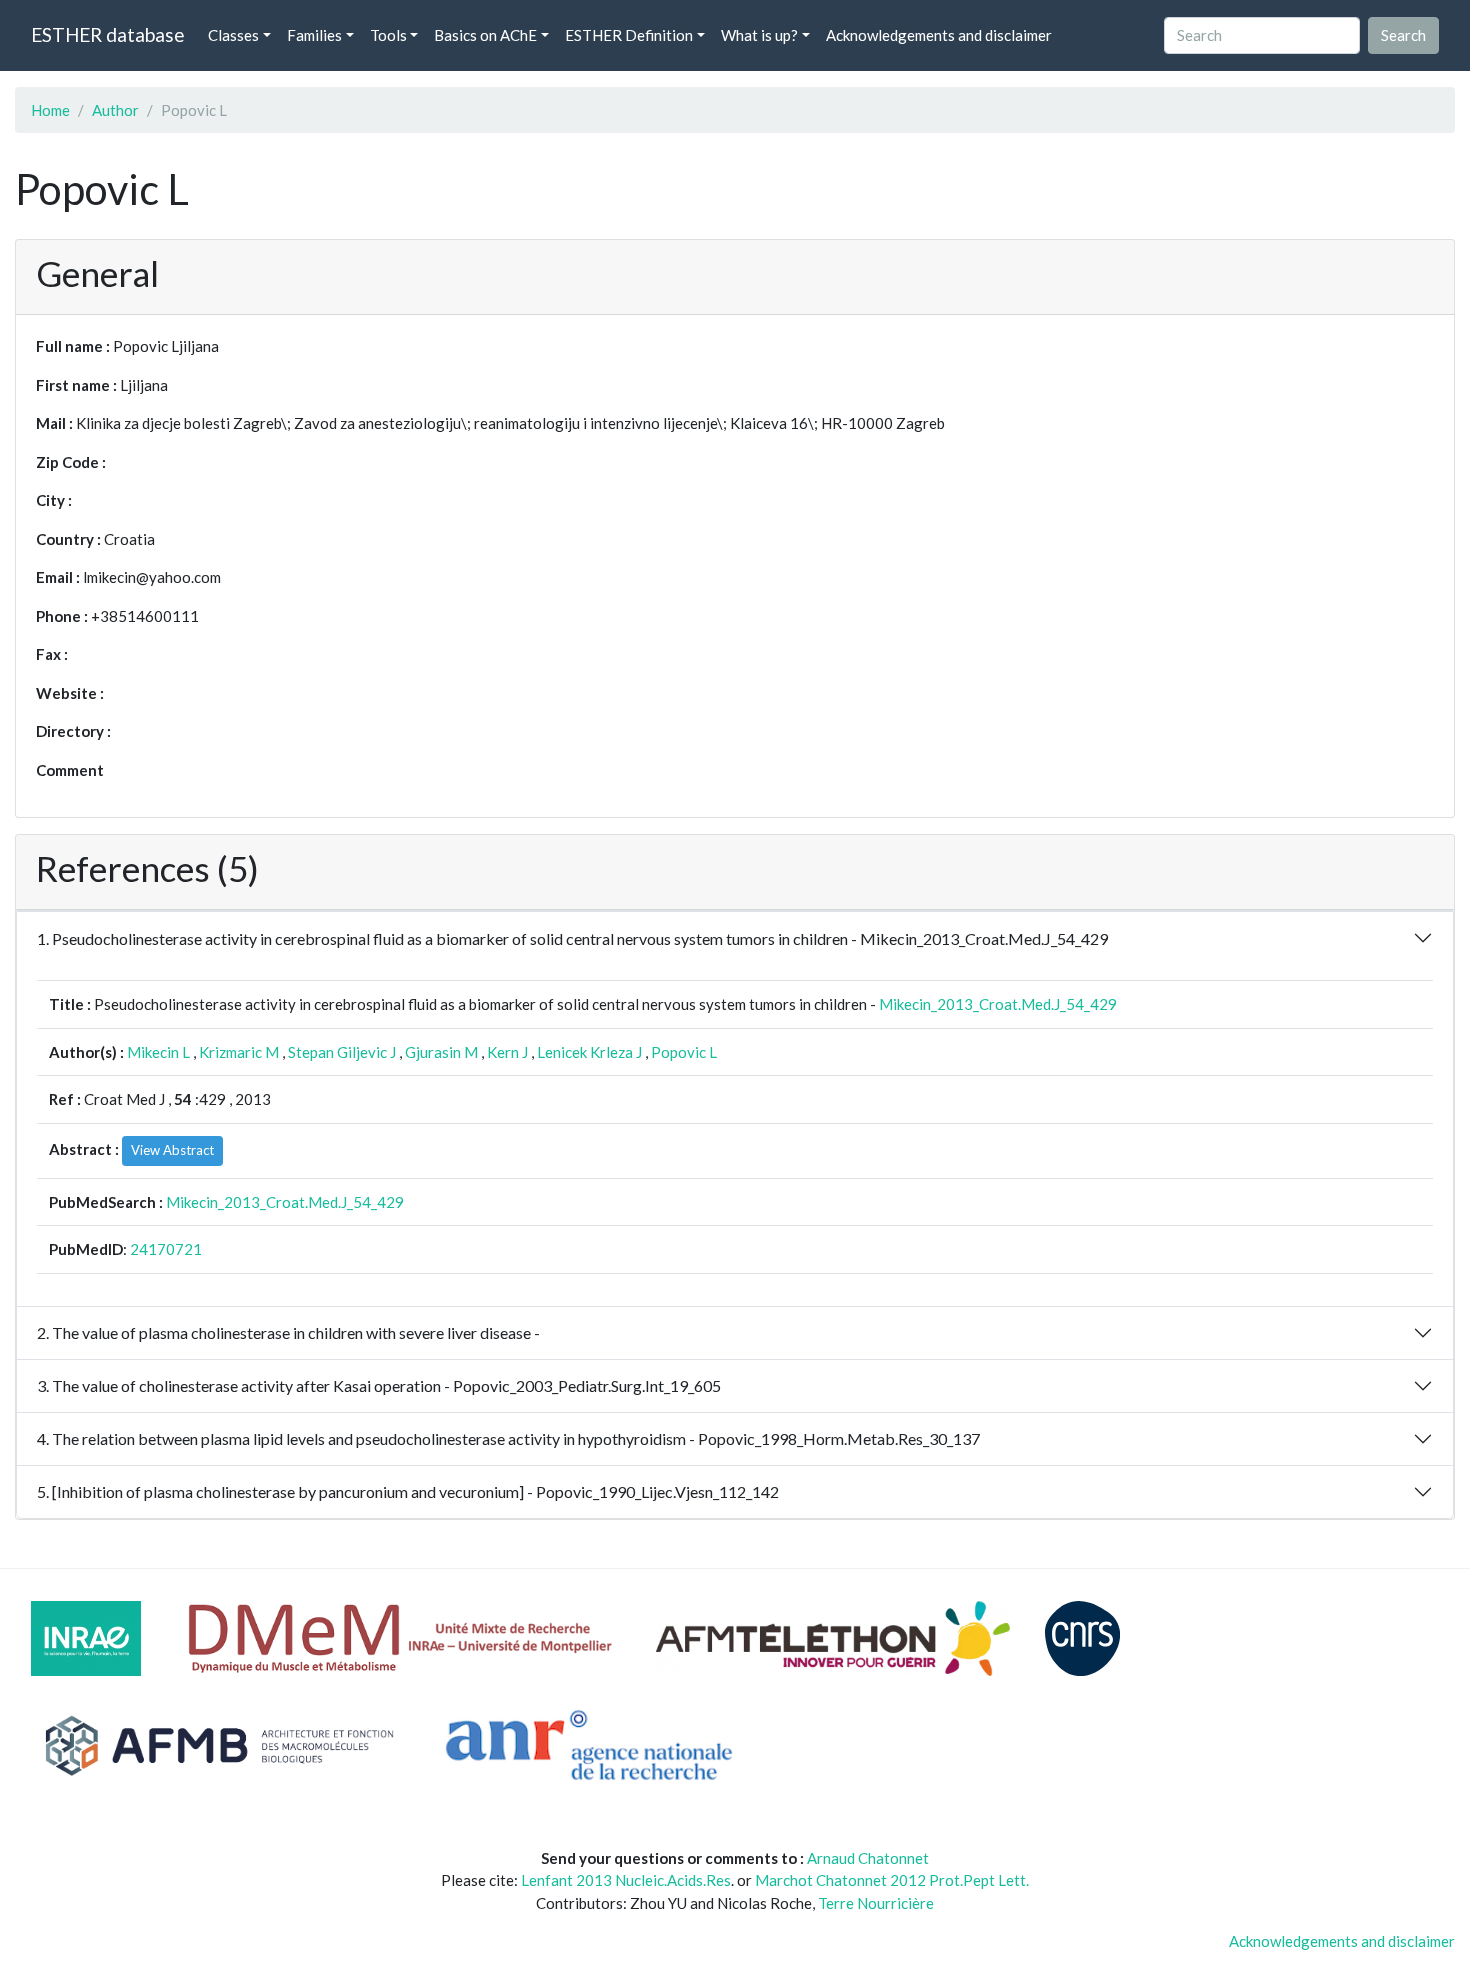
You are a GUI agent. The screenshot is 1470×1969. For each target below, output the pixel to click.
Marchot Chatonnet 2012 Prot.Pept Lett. (892, 1880)
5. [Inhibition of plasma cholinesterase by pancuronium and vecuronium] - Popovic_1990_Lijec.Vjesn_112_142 (408, 1491)
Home (50, 110)
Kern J (507, 1052)
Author (115, 110)
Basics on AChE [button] (485, 35)
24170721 (166, 1249)
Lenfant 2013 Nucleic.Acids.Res (626, 1880)
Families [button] (314, 35)
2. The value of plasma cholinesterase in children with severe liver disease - (288, 1332)
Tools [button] (388, 35)
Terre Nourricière (876, 1903)
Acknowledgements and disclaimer (939, 35)
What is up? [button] (759, 35)
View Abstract (172, 1150)
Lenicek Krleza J (589, 1052)
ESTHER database (107, 34)
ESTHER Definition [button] (629, 35)
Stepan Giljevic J (342, 1052)
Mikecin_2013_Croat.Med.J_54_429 (998, 1004)
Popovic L (684, 1052)
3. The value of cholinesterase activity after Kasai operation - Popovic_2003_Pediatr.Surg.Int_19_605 (379, 1385)
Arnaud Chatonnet (868, 1858)
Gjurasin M (441, 1052)
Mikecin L (158, 1052)
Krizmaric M (239, 1052)
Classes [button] (233, 35)
